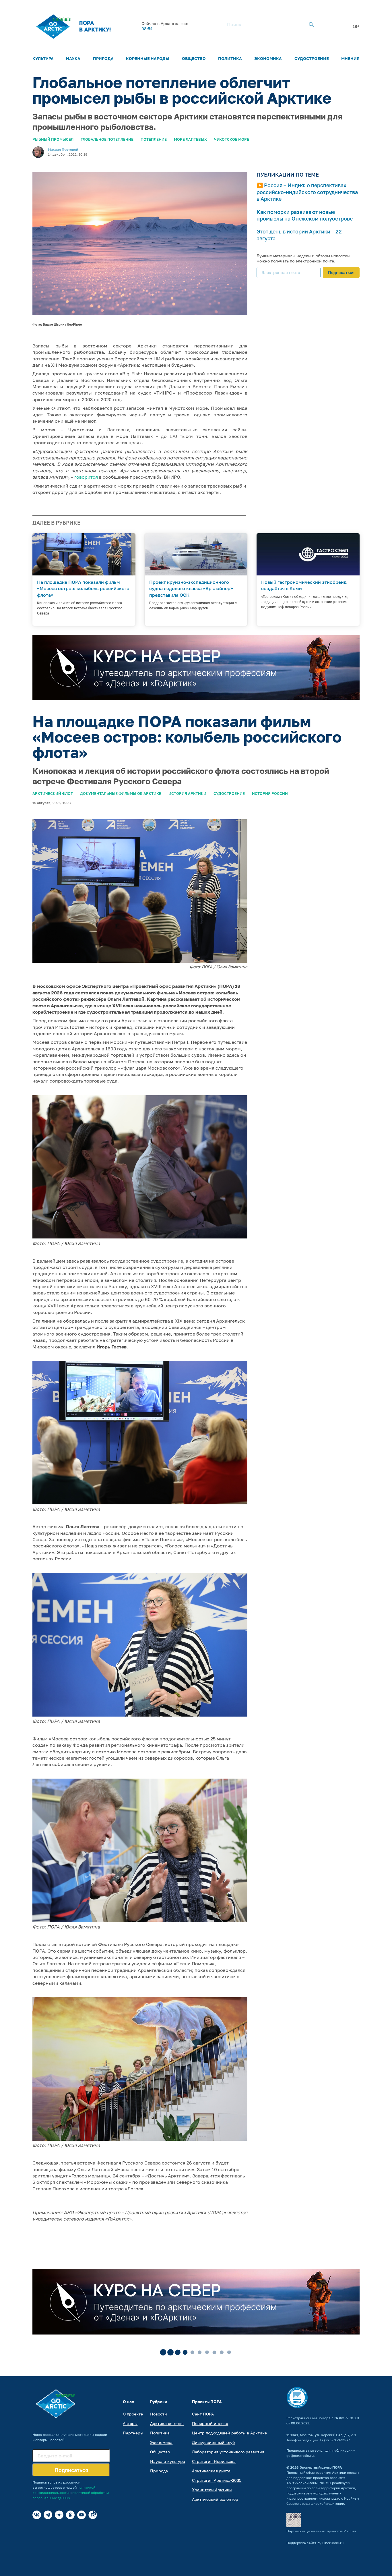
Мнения (350, 58)
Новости (159, 2414)
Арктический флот (53, 793)
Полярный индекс (210, 2423)
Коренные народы (148, 58)
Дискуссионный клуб (213, 2442)
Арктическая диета (211, 2471)
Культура (43, 58)
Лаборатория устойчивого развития (228, 2452)
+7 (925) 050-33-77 (335, 2440)
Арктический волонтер (215, 2499)
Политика (230, 58)
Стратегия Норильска (214, 2461)
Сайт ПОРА (203, 2414)
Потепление (154, 139)
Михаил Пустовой (63, 149)
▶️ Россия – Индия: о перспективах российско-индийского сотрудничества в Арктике (307, 192)
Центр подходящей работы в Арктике (229, 2433)
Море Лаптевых (190, 139)
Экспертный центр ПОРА (321, 2467)
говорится (86, 477)
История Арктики (187, 793)
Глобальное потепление (107, 139)
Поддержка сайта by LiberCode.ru (315, 2543)
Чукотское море (232, 139)
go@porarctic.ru (300, 2456)
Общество (194, 58)
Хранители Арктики (212, 2490)
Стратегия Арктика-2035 (217, 2480)
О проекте (133, 2414)
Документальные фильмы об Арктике (121, 793)
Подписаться (341, 272)
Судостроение (312, 58)
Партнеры (133, 2433)
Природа (103, 58)
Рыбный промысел (53, 139)
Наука (73, 58)
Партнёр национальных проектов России (321, 2531)
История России (270, 793)
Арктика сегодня (167, 2423)
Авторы (130, 2423)
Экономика (268, 58)
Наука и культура (168, 2461)
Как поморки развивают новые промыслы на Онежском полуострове (305, 215)
